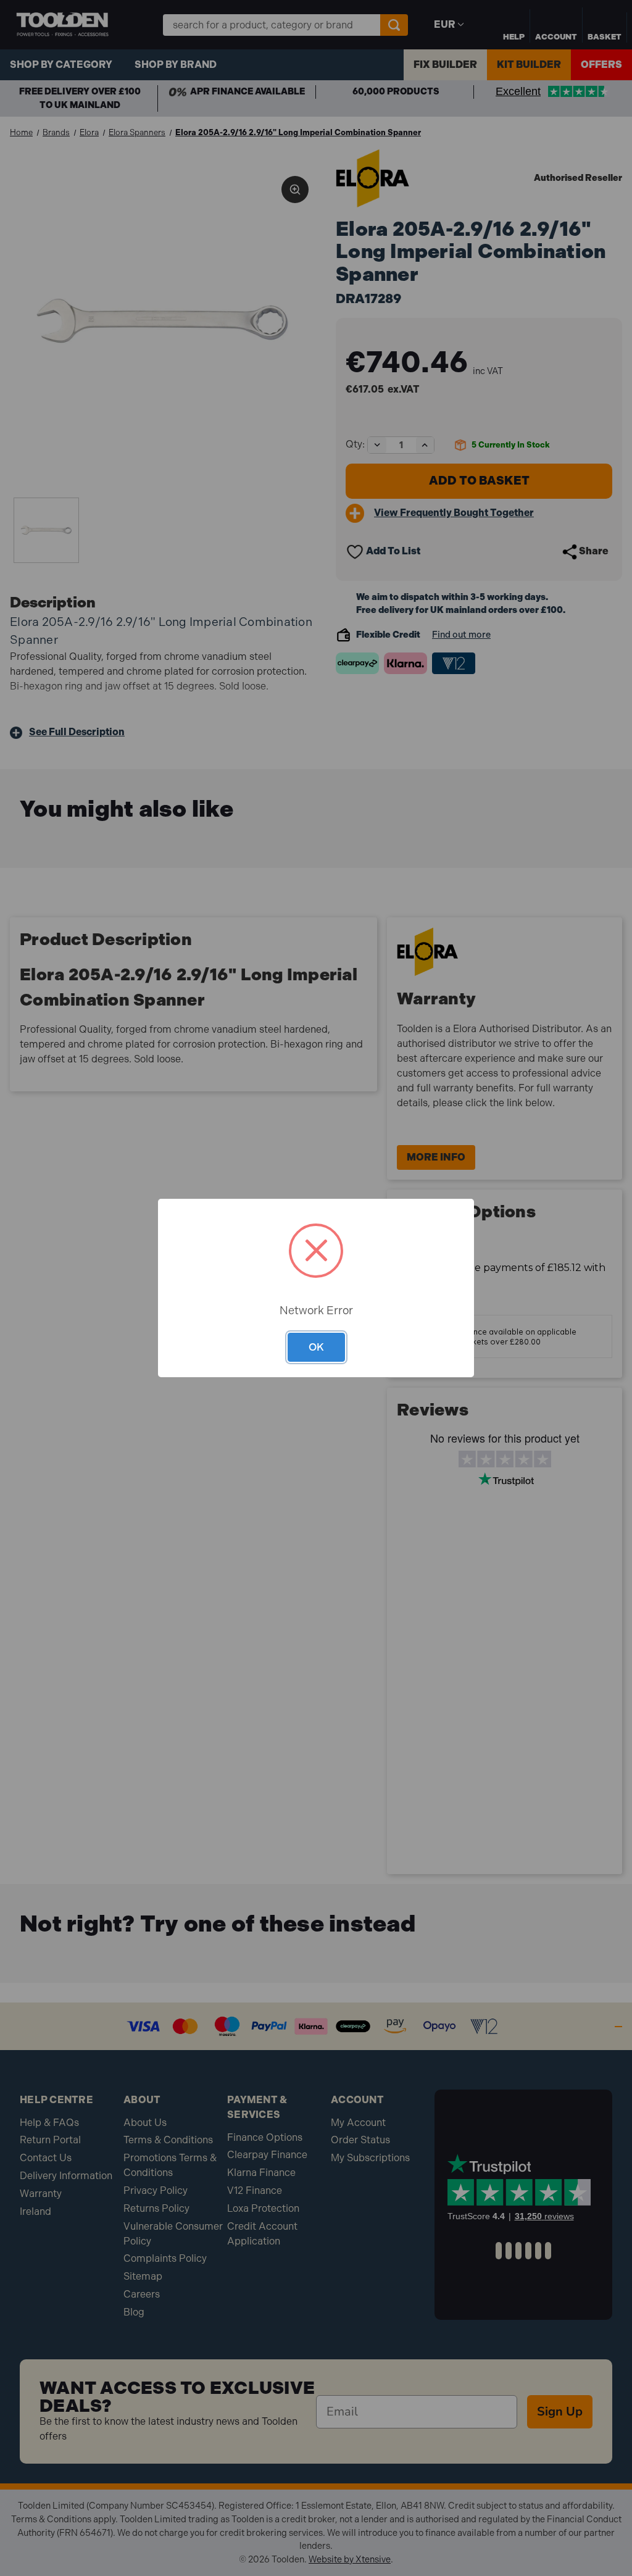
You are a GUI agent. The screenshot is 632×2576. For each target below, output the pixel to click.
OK (316, 1347)
